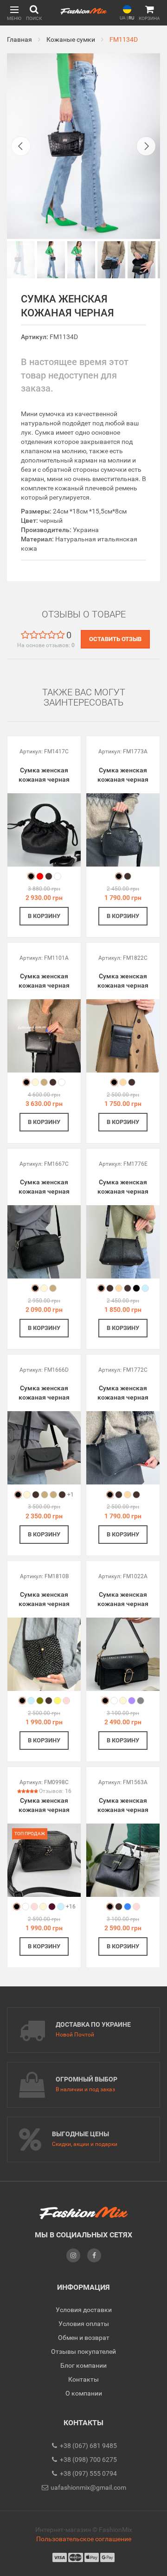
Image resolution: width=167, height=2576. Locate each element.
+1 (71, 1495)
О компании (84, 2393)
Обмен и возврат (84, 2338)
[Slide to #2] (81, 260)
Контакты (83, 2379)
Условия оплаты (84, 2324)
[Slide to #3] (111, 260)
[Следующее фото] (146, 146)
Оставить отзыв (115, 639)
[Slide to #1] (21, 260)
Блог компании (83, 2365)
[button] (14, 13)
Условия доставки (84, 2310)
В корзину (44, 916)
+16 (71, 1907)
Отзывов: (55, 1791)
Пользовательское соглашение (84, 2539)
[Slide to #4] (141, 260)
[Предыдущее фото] (21, 146)
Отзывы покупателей (83, 2351)
